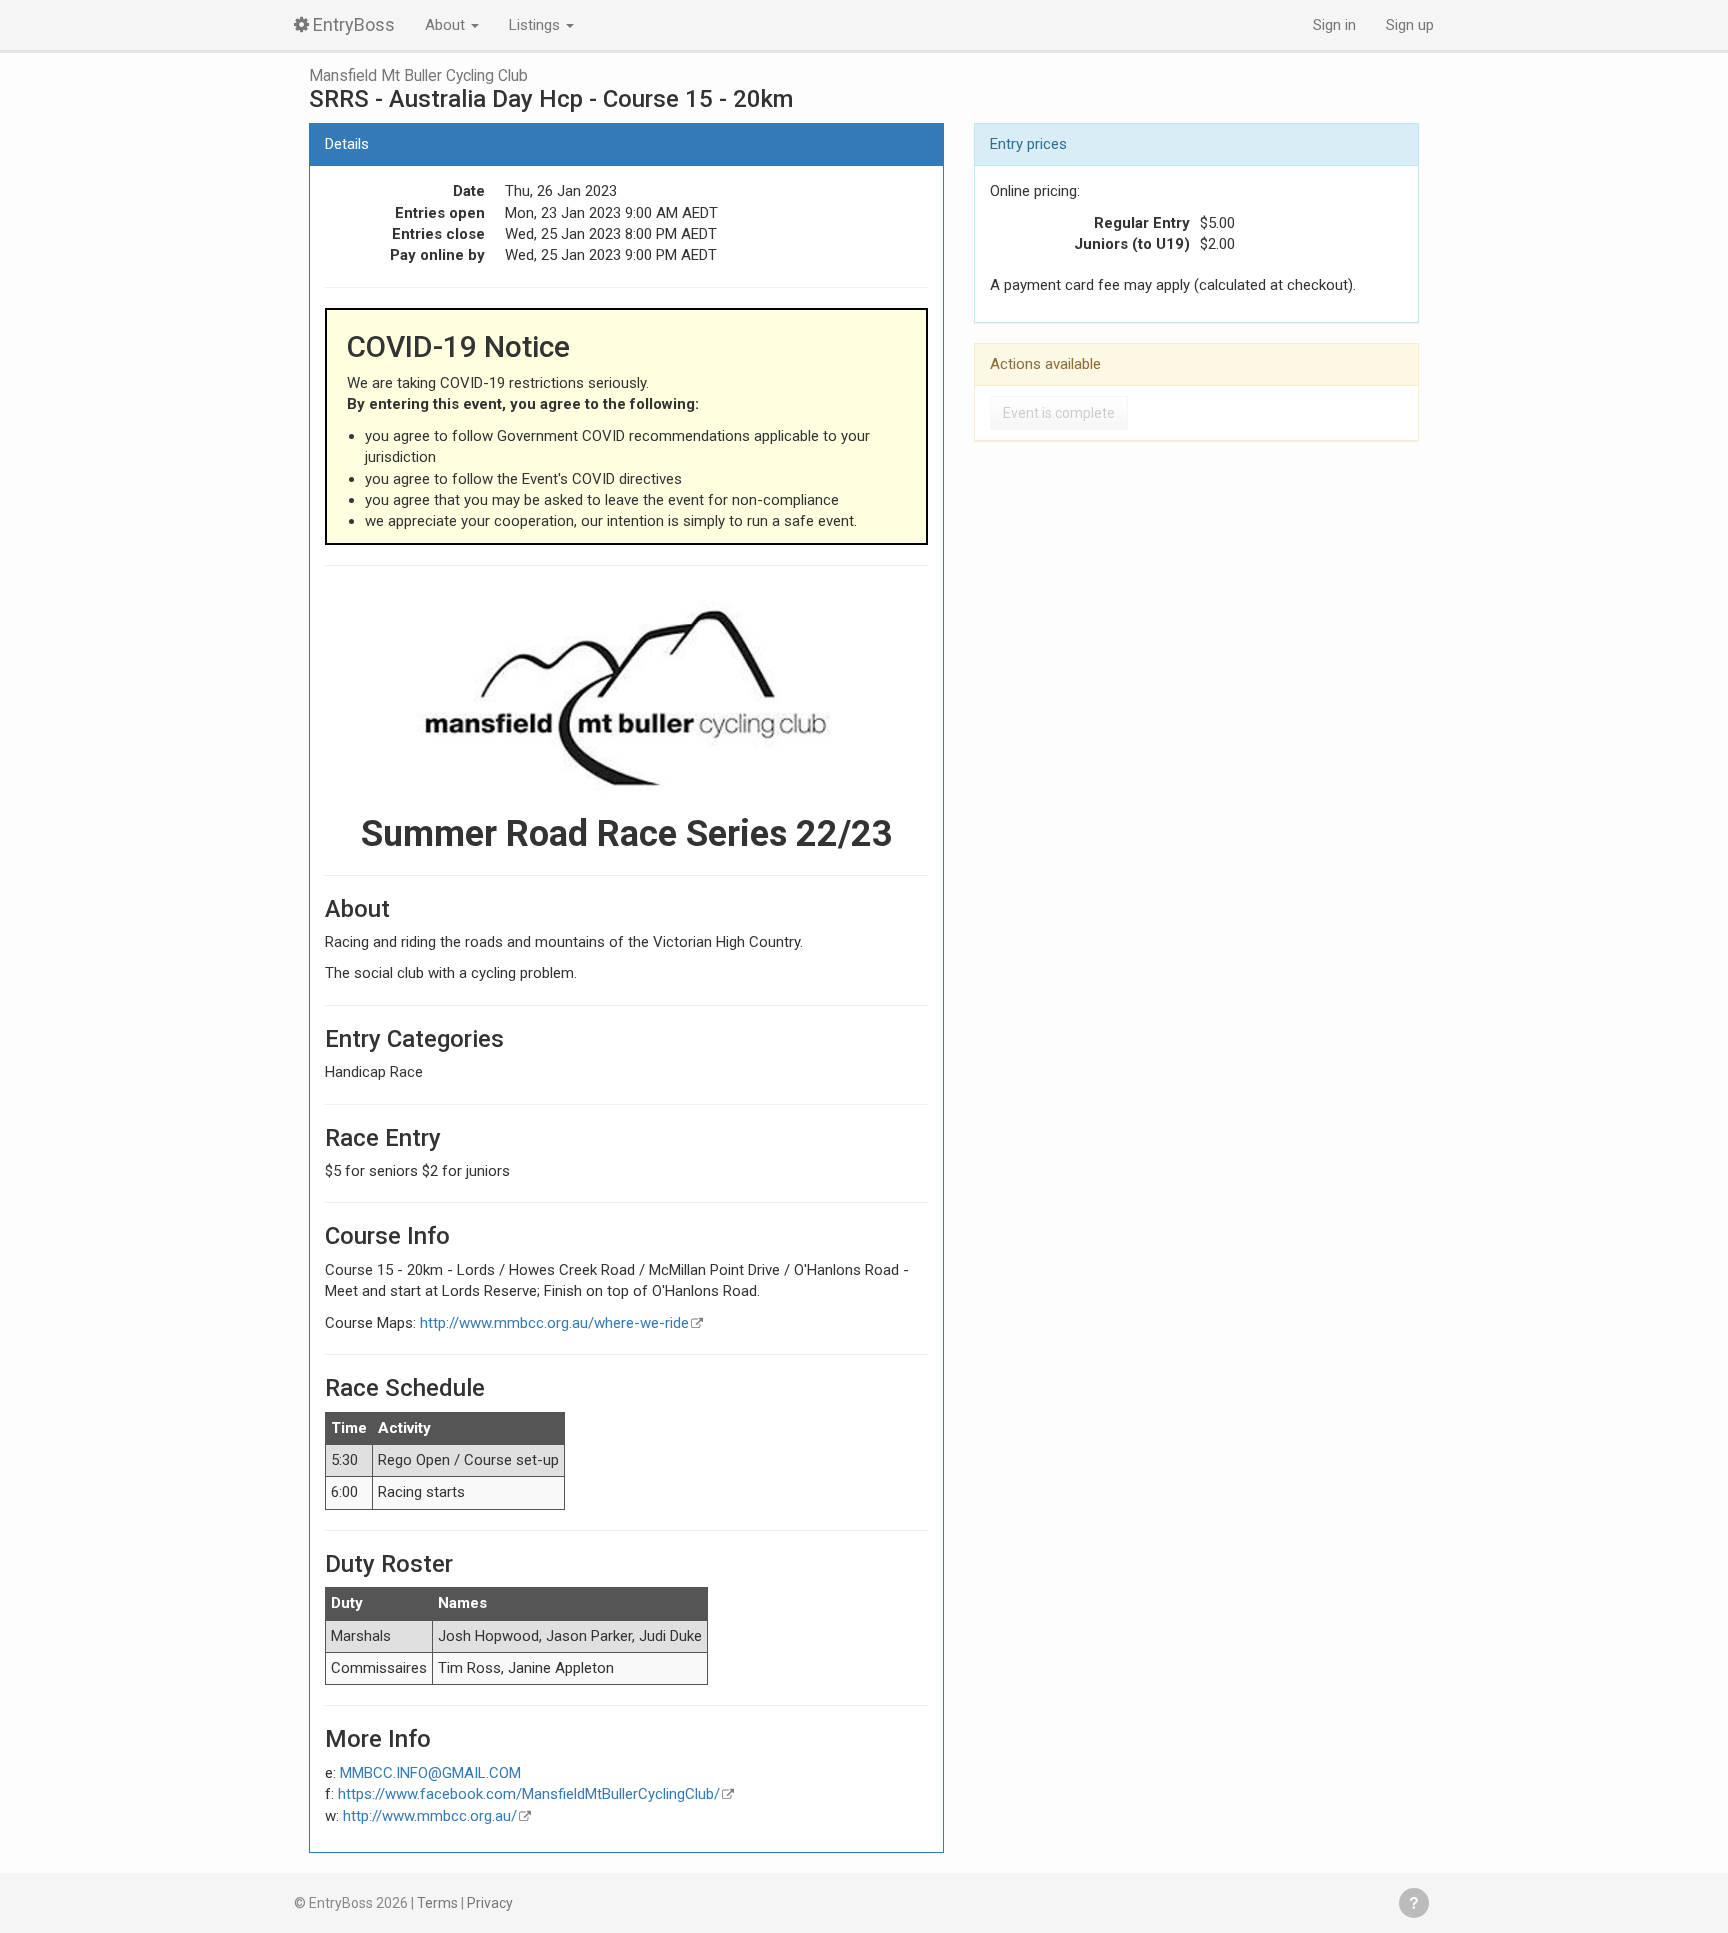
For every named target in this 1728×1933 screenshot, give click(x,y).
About (447, 25)
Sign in (1334, 25)
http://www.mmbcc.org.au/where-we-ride (554, 1323)
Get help (1414, 1903)
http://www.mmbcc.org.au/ (430, 1816)
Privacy (490, 1903)
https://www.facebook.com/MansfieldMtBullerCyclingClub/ (529, 1794)
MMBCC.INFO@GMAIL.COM (430, 1773)
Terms (437, 1903)
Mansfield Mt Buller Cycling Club (418, 76)
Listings (536, 25)
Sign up (1410, 25)
